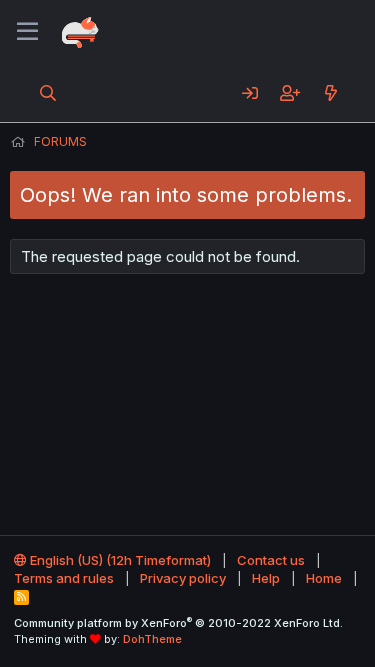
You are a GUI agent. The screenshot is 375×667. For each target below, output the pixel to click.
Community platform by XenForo (178, 623)
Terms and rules (64, 578)
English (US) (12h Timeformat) (119, 560)
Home (324, 578)
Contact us (271, 560)
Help (266, 578)
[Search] (48, 93)
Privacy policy (183, 578)
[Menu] (27, 32)
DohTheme (152, 639)
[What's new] (330, 93)
